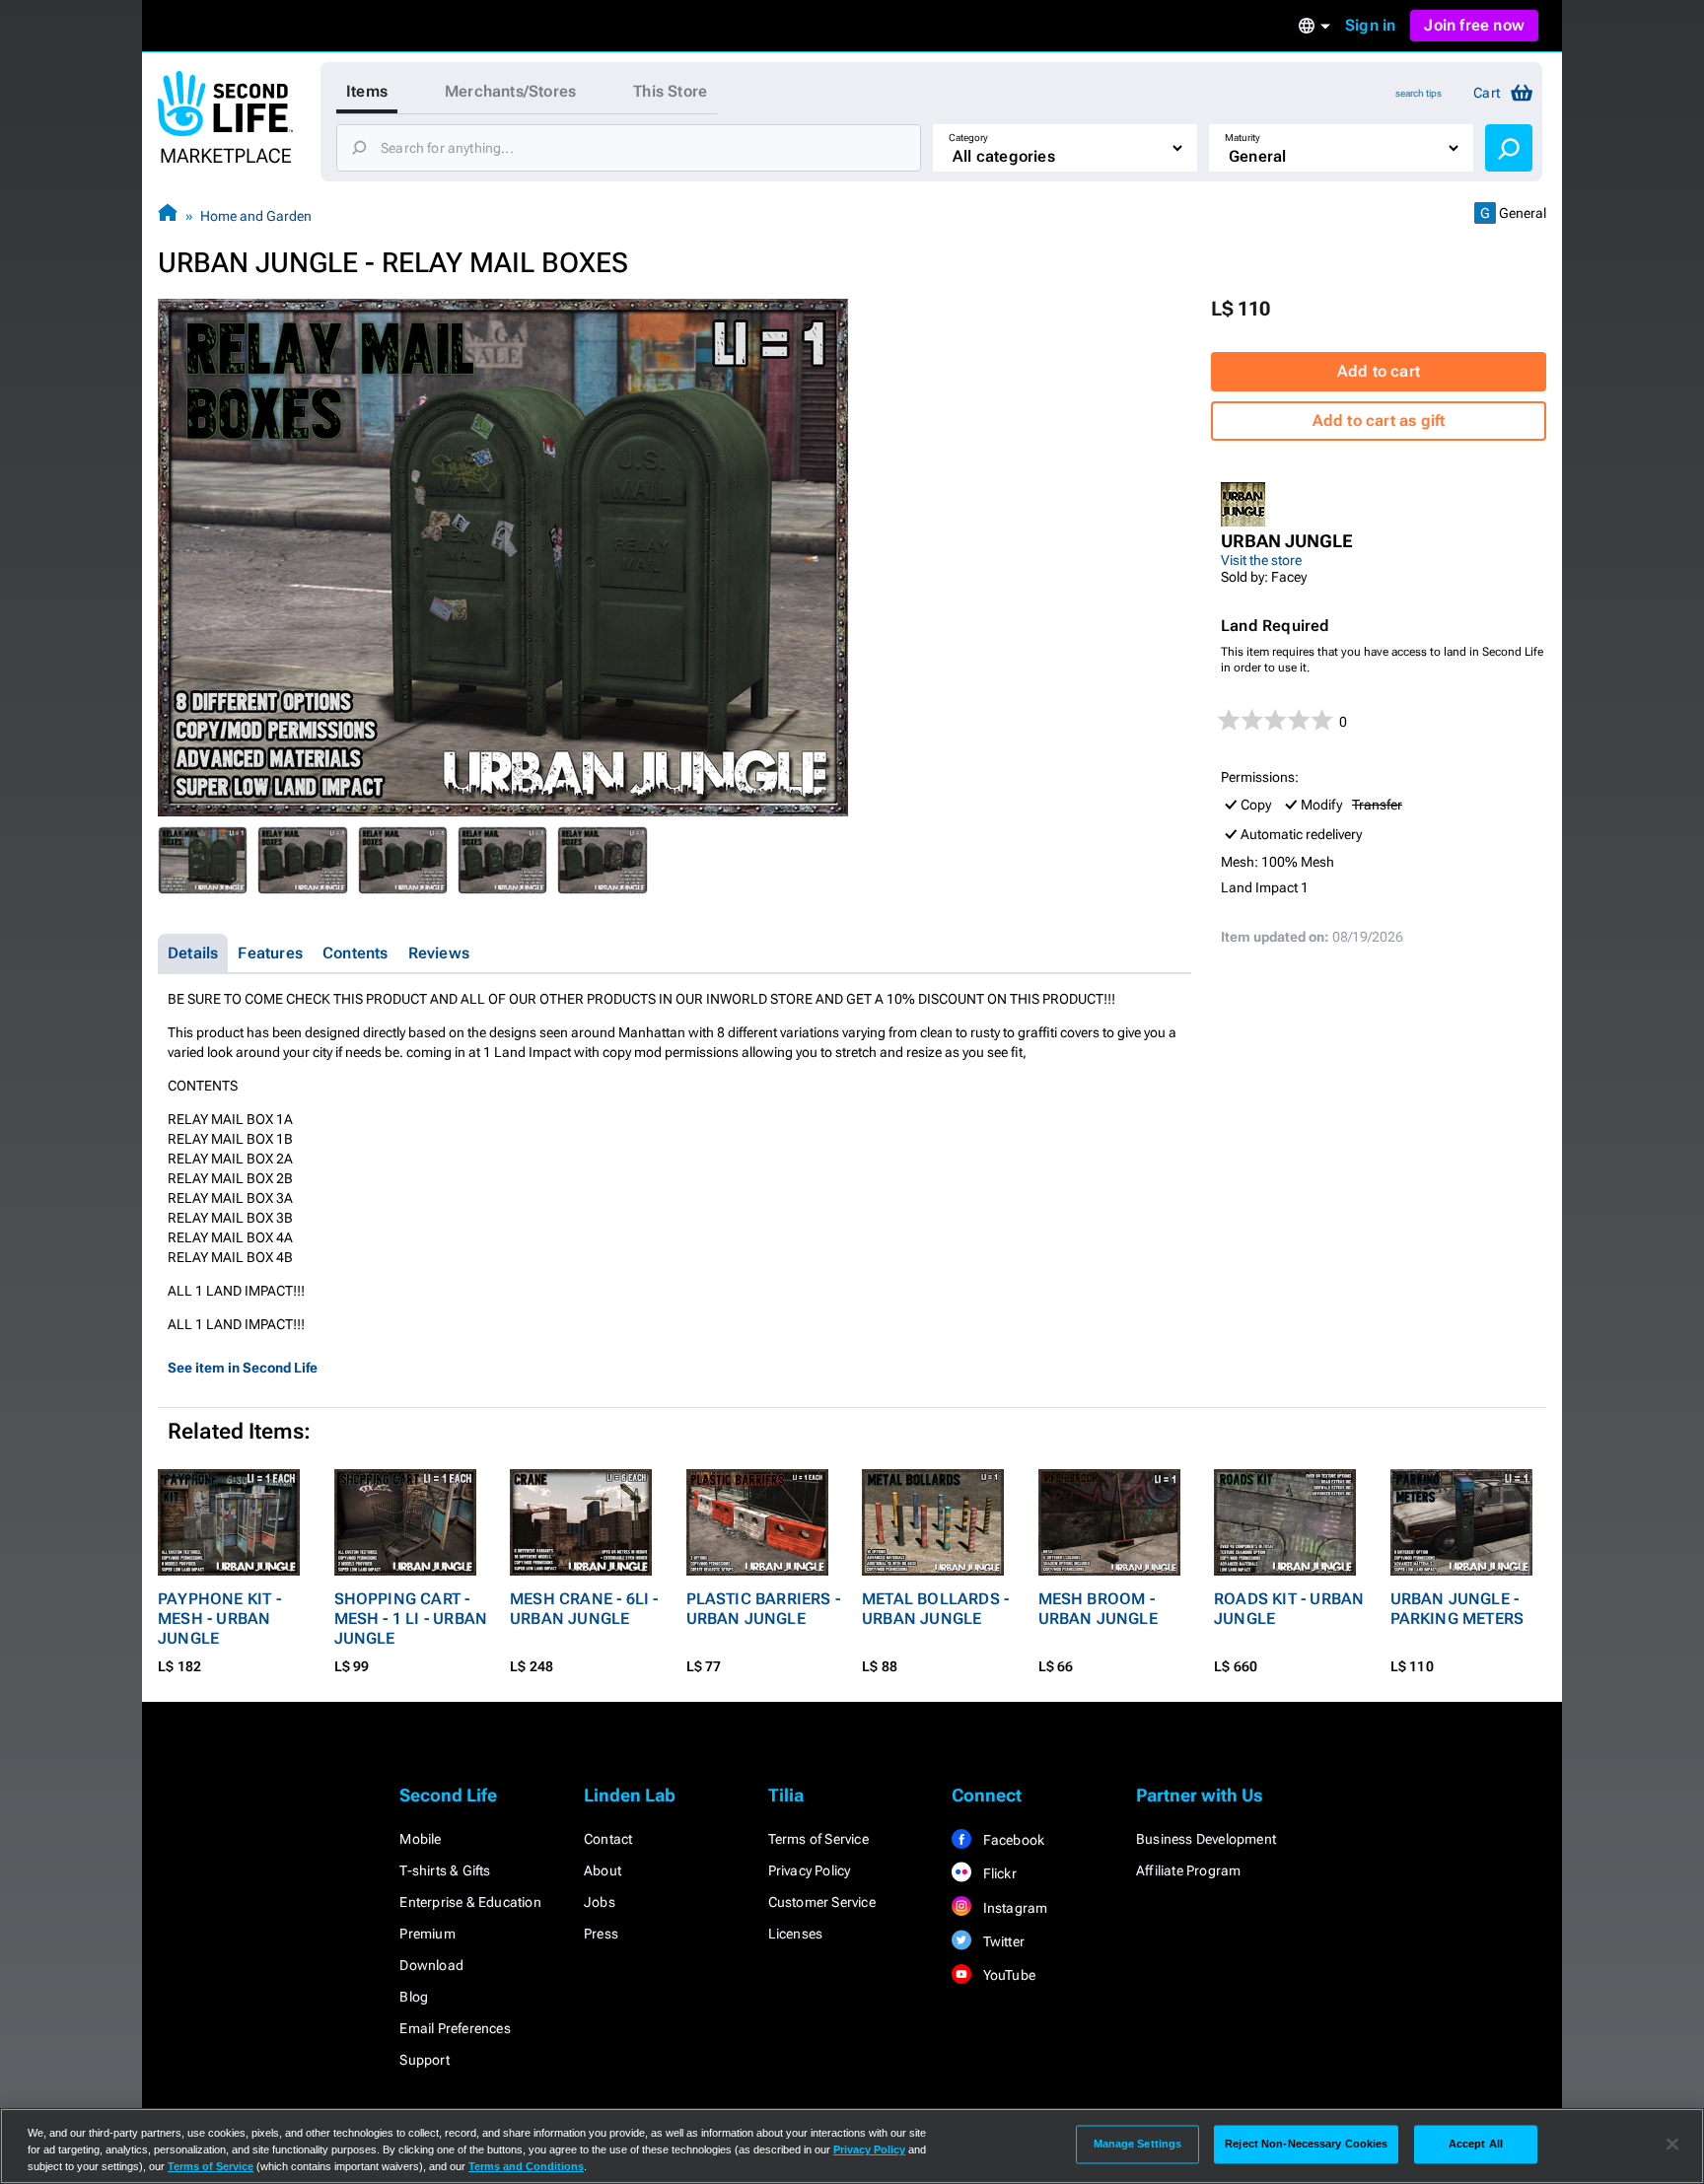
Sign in (1370, 25)
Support (424, 2060)
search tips (1419, 93)
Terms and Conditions (526, 2166)
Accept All (1476, 2144)
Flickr (997, 1873)
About (603, 1870)
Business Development (1206, 1839)
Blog (414, 1997)
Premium (427, 1934)
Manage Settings (1138, 2144)
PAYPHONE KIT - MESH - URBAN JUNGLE (219, 1619)
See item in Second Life (243, 1368)
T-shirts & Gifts (445, 1870)
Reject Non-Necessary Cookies (1306, 2144)
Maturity (1242, 138)
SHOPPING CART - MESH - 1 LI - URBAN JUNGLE (411, 1619)
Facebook (1012, 1840)
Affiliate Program (1188, 1870)
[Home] (168, 215)
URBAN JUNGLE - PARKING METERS (1457, 1609)
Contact (608, 1839)
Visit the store (1261, 560)
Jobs (600, 1902)
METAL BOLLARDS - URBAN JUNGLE (935, 1609)
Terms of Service (818, 1839)
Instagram (1013, 1908)
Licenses (796, 1934)
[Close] (1672, 2145)
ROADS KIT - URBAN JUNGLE (1289, 1609)
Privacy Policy (810, 1870)
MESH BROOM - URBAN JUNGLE (1098, 1609)
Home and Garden (256, 216)
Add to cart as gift (1379, 421)
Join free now (1474, 25)
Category (968, 138)
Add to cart (1379, 371)
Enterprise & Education (470, 1902)
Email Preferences (455, 2028)
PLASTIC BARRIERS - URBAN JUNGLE (764, 1609)
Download (431, 1965)
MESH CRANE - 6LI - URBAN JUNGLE (584, 1609)
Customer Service (822, 1902)
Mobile (420, 1839)
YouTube (1007, 1975)
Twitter (1002, 1941)
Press (601, 1934)
